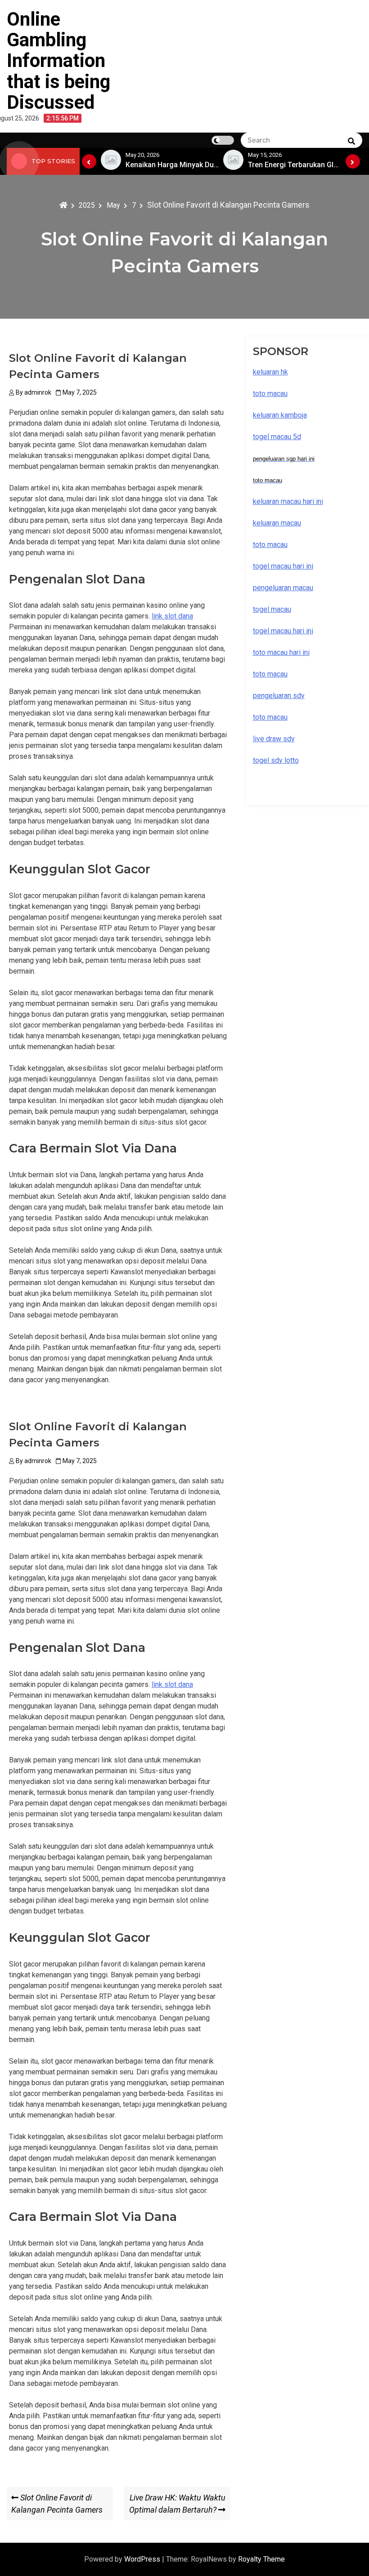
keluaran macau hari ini (288, 501)
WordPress (143, 2559)
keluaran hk (270, 372)
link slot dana (172, 616)
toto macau (270, 717)
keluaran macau (277, 523)
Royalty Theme (261, 2559)
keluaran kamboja (280, 415)
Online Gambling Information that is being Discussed (58, 61)
